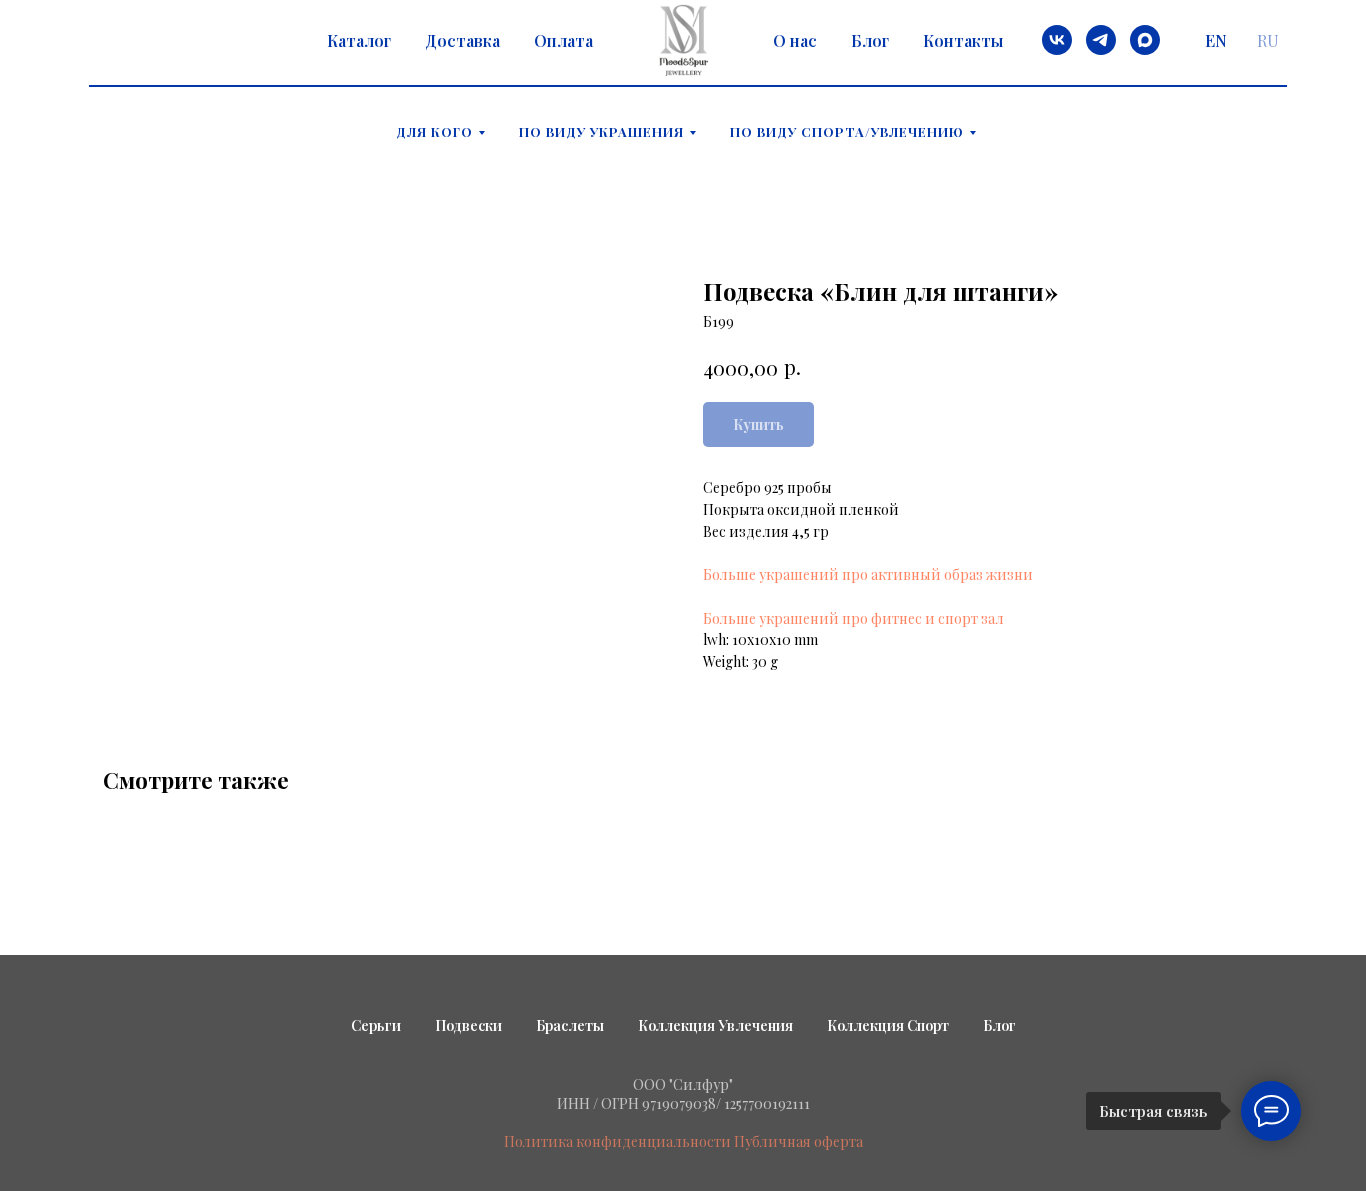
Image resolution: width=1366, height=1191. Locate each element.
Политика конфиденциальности (617, 1141)
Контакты (963, 40)
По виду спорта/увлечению (847, 131)
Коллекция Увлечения (715, 1025)
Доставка (462, 40)
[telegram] (1101, 40)
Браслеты (570, 1025)
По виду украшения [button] (601, 131)
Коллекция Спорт (888, 1025)
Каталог (359, 40)
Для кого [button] (434, 131)
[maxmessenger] (1145, 40)
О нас (795, 40)
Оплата (563, 40)
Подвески (468, 1025)
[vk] (1057, 40)
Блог (870, 40)
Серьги (376, 1025)
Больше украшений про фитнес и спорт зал (853, 618)
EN (1216, 40)
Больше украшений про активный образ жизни (868, 574)
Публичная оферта (798, 1141)
